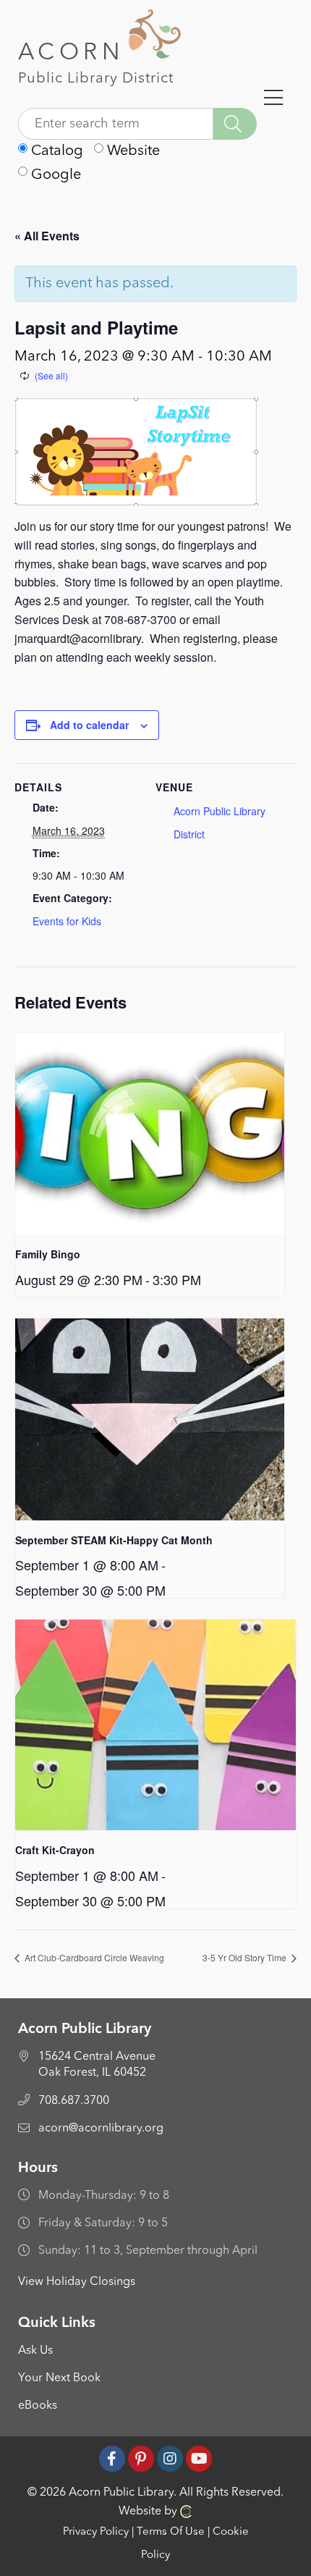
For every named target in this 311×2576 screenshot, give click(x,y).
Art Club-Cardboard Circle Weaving (93, 1957)
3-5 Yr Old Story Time (246, 1957)
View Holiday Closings (77, 2282)
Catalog (55, 151)
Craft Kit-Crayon (55, 1850)
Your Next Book (59, 2378)
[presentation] (150, 1133)
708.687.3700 (74, 2101)
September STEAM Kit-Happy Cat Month (114, 1540)
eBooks (38, 2406)
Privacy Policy (96, 2532)
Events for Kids (67, 921)
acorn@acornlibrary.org (101, 2129)
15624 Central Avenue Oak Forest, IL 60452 (97, 2065)
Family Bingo (48, 1254)
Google (54, 175)
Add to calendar (89, 725)
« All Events (47, 236)
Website (132, 151)
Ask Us (35, 2351)
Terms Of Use (171, 2532)
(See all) (51, 375)
